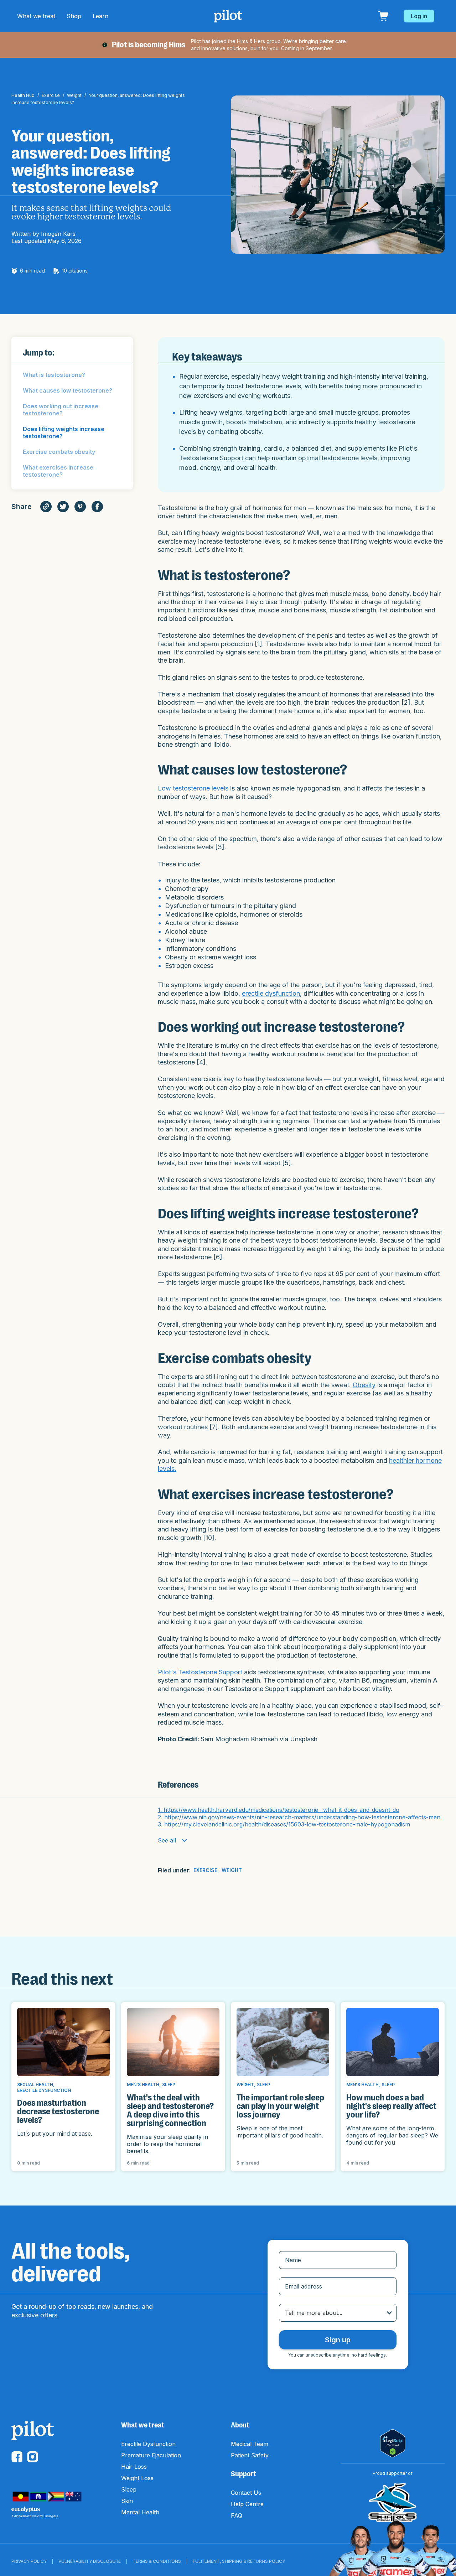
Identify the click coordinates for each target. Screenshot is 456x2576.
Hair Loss (134, 2467)
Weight (74, 95)
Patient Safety (250, 2455)
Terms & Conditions (157, 2561)
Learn (100, 16)
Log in (419, 16)
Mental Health (140, 2512)
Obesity (364, 1385)
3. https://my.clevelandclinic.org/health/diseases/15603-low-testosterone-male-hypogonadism (284, 1824)
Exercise (51, 95)
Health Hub (23, 95)
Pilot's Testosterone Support (200, 1672)
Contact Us (246, 2493)
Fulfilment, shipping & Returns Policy (239, 2561)
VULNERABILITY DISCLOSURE (90, 2561)
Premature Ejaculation (151, 2455)
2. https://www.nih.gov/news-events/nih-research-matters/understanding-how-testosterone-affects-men (299, 1817)
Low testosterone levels (193, 788)
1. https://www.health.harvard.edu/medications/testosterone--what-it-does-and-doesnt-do (279, 1810)
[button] (36, 16)
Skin (127, 2501)
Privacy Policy (29, 2561)
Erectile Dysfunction (148, 2444)
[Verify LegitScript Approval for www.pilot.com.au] (393, 2443)
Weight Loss (137, 2478)
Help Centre (247, 2504)
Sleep (129, 2489)
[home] (228, 16)
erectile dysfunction (271, 993)
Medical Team (250, 2444)
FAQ (237, 2515)
